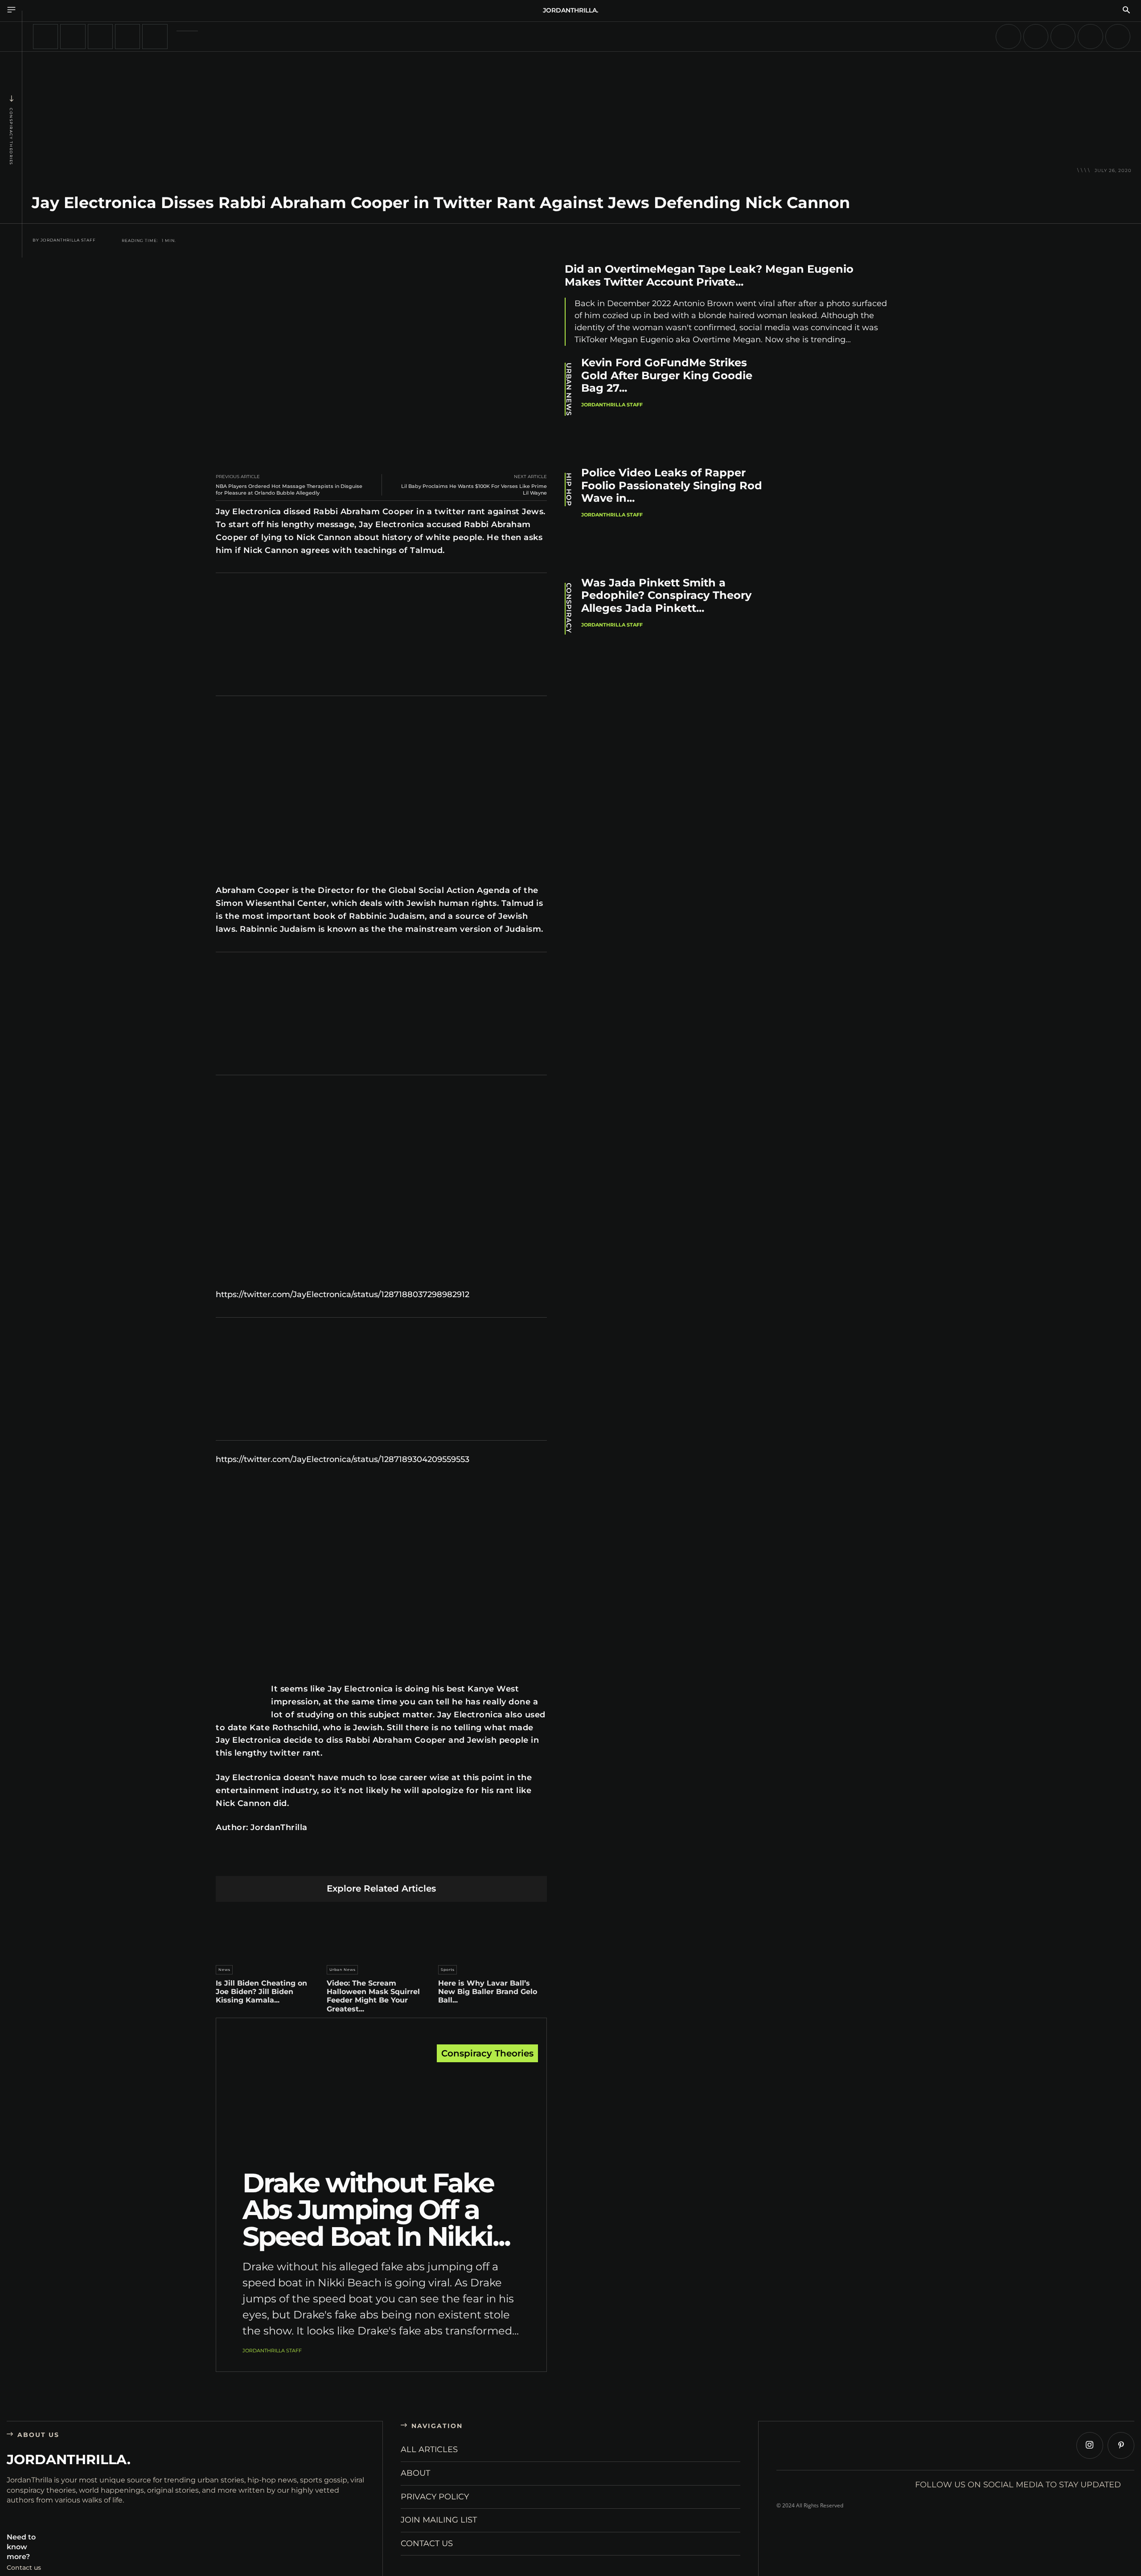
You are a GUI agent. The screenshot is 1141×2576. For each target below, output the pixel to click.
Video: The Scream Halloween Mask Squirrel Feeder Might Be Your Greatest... (373, 1996)
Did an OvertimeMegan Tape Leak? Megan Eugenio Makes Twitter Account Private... (709, 275)
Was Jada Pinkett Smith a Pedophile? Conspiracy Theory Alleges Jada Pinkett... (666, 596)
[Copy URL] (465, 1862)
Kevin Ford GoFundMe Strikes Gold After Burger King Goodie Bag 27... (667, 375)
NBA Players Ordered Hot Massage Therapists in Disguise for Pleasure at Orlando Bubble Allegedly (289, 489)
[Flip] (444, 1862)
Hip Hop (569, 489)
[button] (1126, 11)
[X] (318, 1862)
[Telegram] (423, 1862)
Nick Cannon (243, 1803)
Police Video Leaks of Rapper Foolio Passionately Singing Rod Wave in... (672, 485)
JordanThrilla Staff (68, 240)
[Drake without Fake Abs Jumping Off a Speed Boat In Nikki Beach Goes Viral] (381, 2109)
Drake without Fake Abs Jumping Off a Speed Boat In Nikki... (376, 2209)
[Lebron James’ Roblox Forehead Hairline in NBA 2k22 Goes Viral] (73, 37)
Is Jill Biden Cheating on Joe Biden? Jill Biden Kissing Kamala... (261, 1992)
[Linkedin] (360, 1862)
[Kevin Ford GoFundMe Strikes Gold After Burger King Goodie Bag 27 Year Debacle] (843, 406)
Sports (448, 1970)
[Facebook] (298, 1862)
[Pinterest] (339, 1862)
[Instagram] (1090, 2445)
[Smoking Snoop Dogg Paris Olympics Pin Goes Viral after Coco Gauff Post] (1036, 37)
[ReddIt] (381, 1862)
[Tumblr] (402, 1862)
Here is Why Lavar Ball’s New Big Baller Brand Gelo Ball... (488, 1992)
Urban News (343, 1970)
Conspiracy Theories (11, 137)
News (224, 1970)
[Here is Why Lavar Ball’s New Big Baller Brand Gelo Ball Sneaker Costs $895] (493, 1931)
